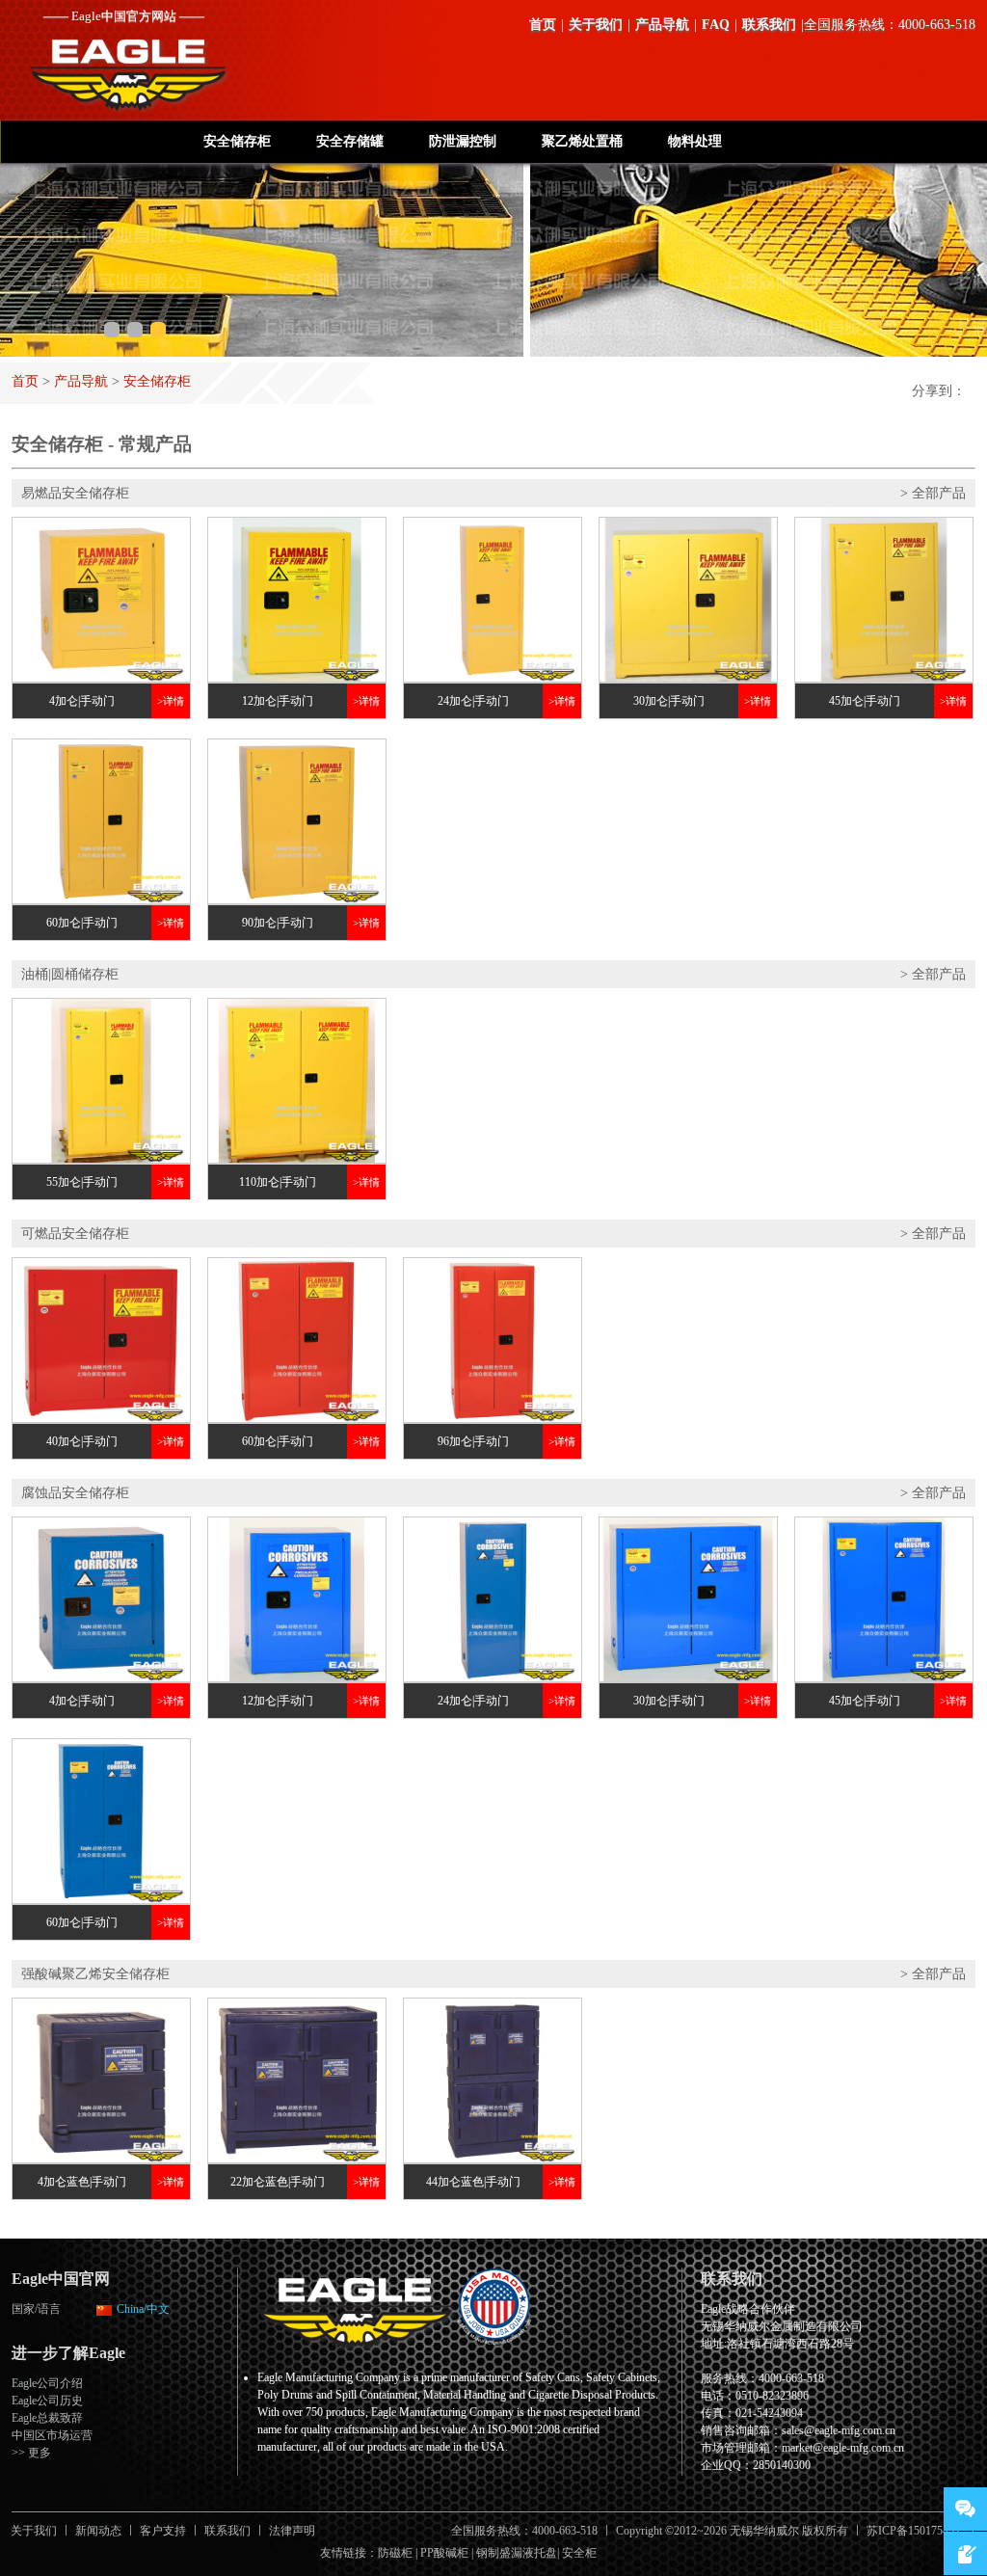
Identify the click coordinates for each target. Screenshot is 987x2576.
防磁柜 (395, 2553)
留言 (965, 2553)
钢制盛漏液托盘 (517, 2553)
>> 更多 (31, 2453)
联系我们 (769, 25)
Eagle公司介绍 (47, 2383)
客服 (965, 2509)
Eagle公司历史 (47, 2401)
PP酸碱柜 (444, 2553)
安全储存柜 (237, 141)
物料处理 (695, 141)
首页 (543, 25)
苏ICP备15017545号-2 (921, 2531)
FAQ (716, 25)
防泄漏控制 (463, 141)
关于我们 (596, 25)
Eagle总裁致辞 (47, 2418)
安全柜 (579, 2553)
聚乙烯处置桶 (582, 141)
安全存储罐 (350, 141)
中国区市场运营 (52, 2435)
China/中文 (143, 2309)
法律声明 (292, 2531)
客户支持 (163, 2531)
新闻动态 (98, 2531)
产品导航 (662, 25)
